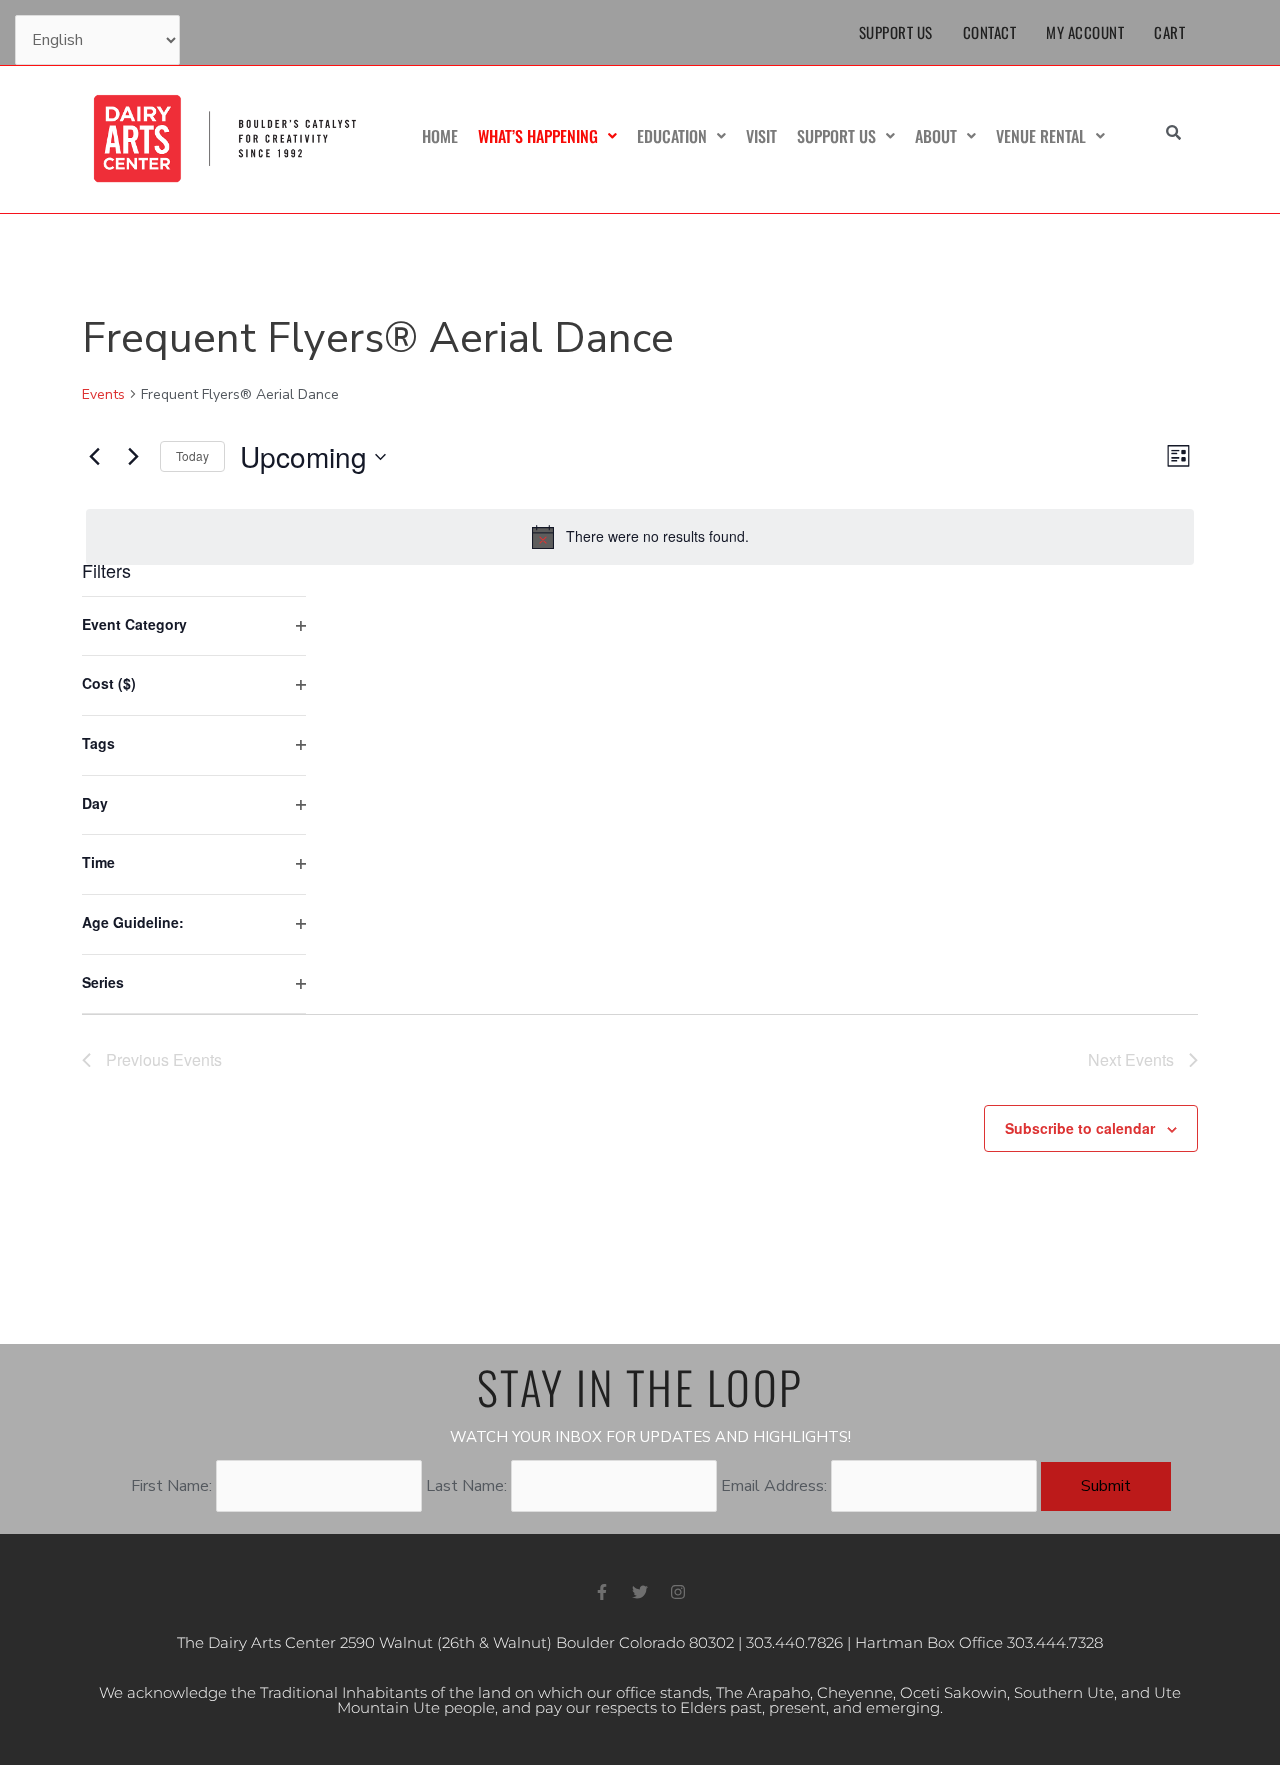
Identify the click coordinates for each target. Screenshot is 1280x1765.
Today (192, 455)
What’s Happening (538, 136)
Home (440, 136)
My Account (1085, 32)
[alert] (640, 537)
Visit (761, 136)
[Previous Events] (94, 457)
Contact (990, 32)
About (936, 136)
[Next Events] (133, 457)
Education (672, 136)
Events (103, 394)
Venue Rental (1041, 136)
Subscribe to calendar (1080, 1128)
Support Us (896, 32)
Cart (1169, 32)
